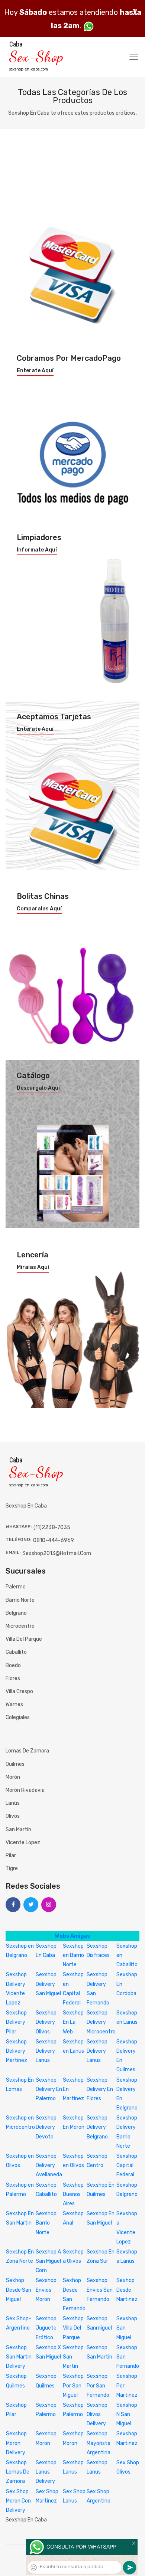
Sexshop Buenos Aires (73, 2194)
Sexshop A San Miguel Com (48, 2261)
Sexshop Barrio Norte (46, 2223)
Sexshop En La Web (73, 2022)
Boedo (13, 1665)
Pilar (11, 1855)
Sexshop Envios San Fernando (100, 2290)
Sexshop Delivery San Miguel (48, 1984)
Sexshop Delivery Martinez (17, 2051)
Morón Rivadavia (25, 1790)
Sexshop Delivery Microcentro (101, 2022)
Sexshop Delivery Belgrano (97, 2127)
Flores (13, 1678)
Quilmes (15, 1764)
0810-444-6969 (54, 1540)
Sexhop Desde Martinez (127, 2290)
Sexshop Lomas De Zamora (18, 2472)
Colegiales (18, 1717)
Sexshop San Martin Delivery (19, 2357)
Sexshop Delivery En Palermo (49, 2089)
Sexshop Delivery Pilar (16, 2022)
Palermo (16, 1587)
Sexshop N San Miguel (127, 2414)
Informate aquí (37, 550)
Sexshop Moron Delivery (16, 2443)
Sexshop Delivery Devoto (46, 2127)
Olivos (13, 1816)
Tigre (12, 1868)
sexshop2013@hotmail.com (57, 1553)
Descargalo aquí (38, 1088)
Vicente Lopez (23, 1842)
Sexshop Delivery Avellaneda (49, 2165)
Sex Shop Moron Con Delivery (18, 2501)
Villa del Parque (24, 1639)
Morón (13, 1777)
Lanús (13, 1803)
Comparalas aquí (39, 909)
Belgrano (16, 1613)
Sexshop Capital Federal (127, 2165)
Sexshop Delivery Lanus (46, 2051)
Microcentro (20, 1626)
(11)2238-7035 (52, 1527)
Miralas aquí (33, 1267)
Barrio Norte (20, 1600)
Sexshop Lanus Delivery (46, 2472)
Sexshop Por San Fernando (98, 2385)
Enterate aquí (35, 371)
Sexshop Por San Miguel (73, 2385)
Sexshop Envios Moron (46, 2290)
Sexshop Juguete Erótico (46, 2328)
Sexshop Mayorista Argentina (99, 2443)
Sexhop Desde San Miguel (19, 2290)
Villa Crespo (19, 1691)
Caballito (16, 1652)
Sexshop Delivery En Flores (100, 2089)
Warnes (14, 1704)
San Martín (18, 1829)
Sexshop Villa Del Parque (73, 2328)
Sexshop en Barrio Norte (73, 1955)
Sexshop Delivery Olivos (46, 2022)
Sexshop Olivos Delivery (97, 2414)
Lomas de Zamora (27, 1751)
